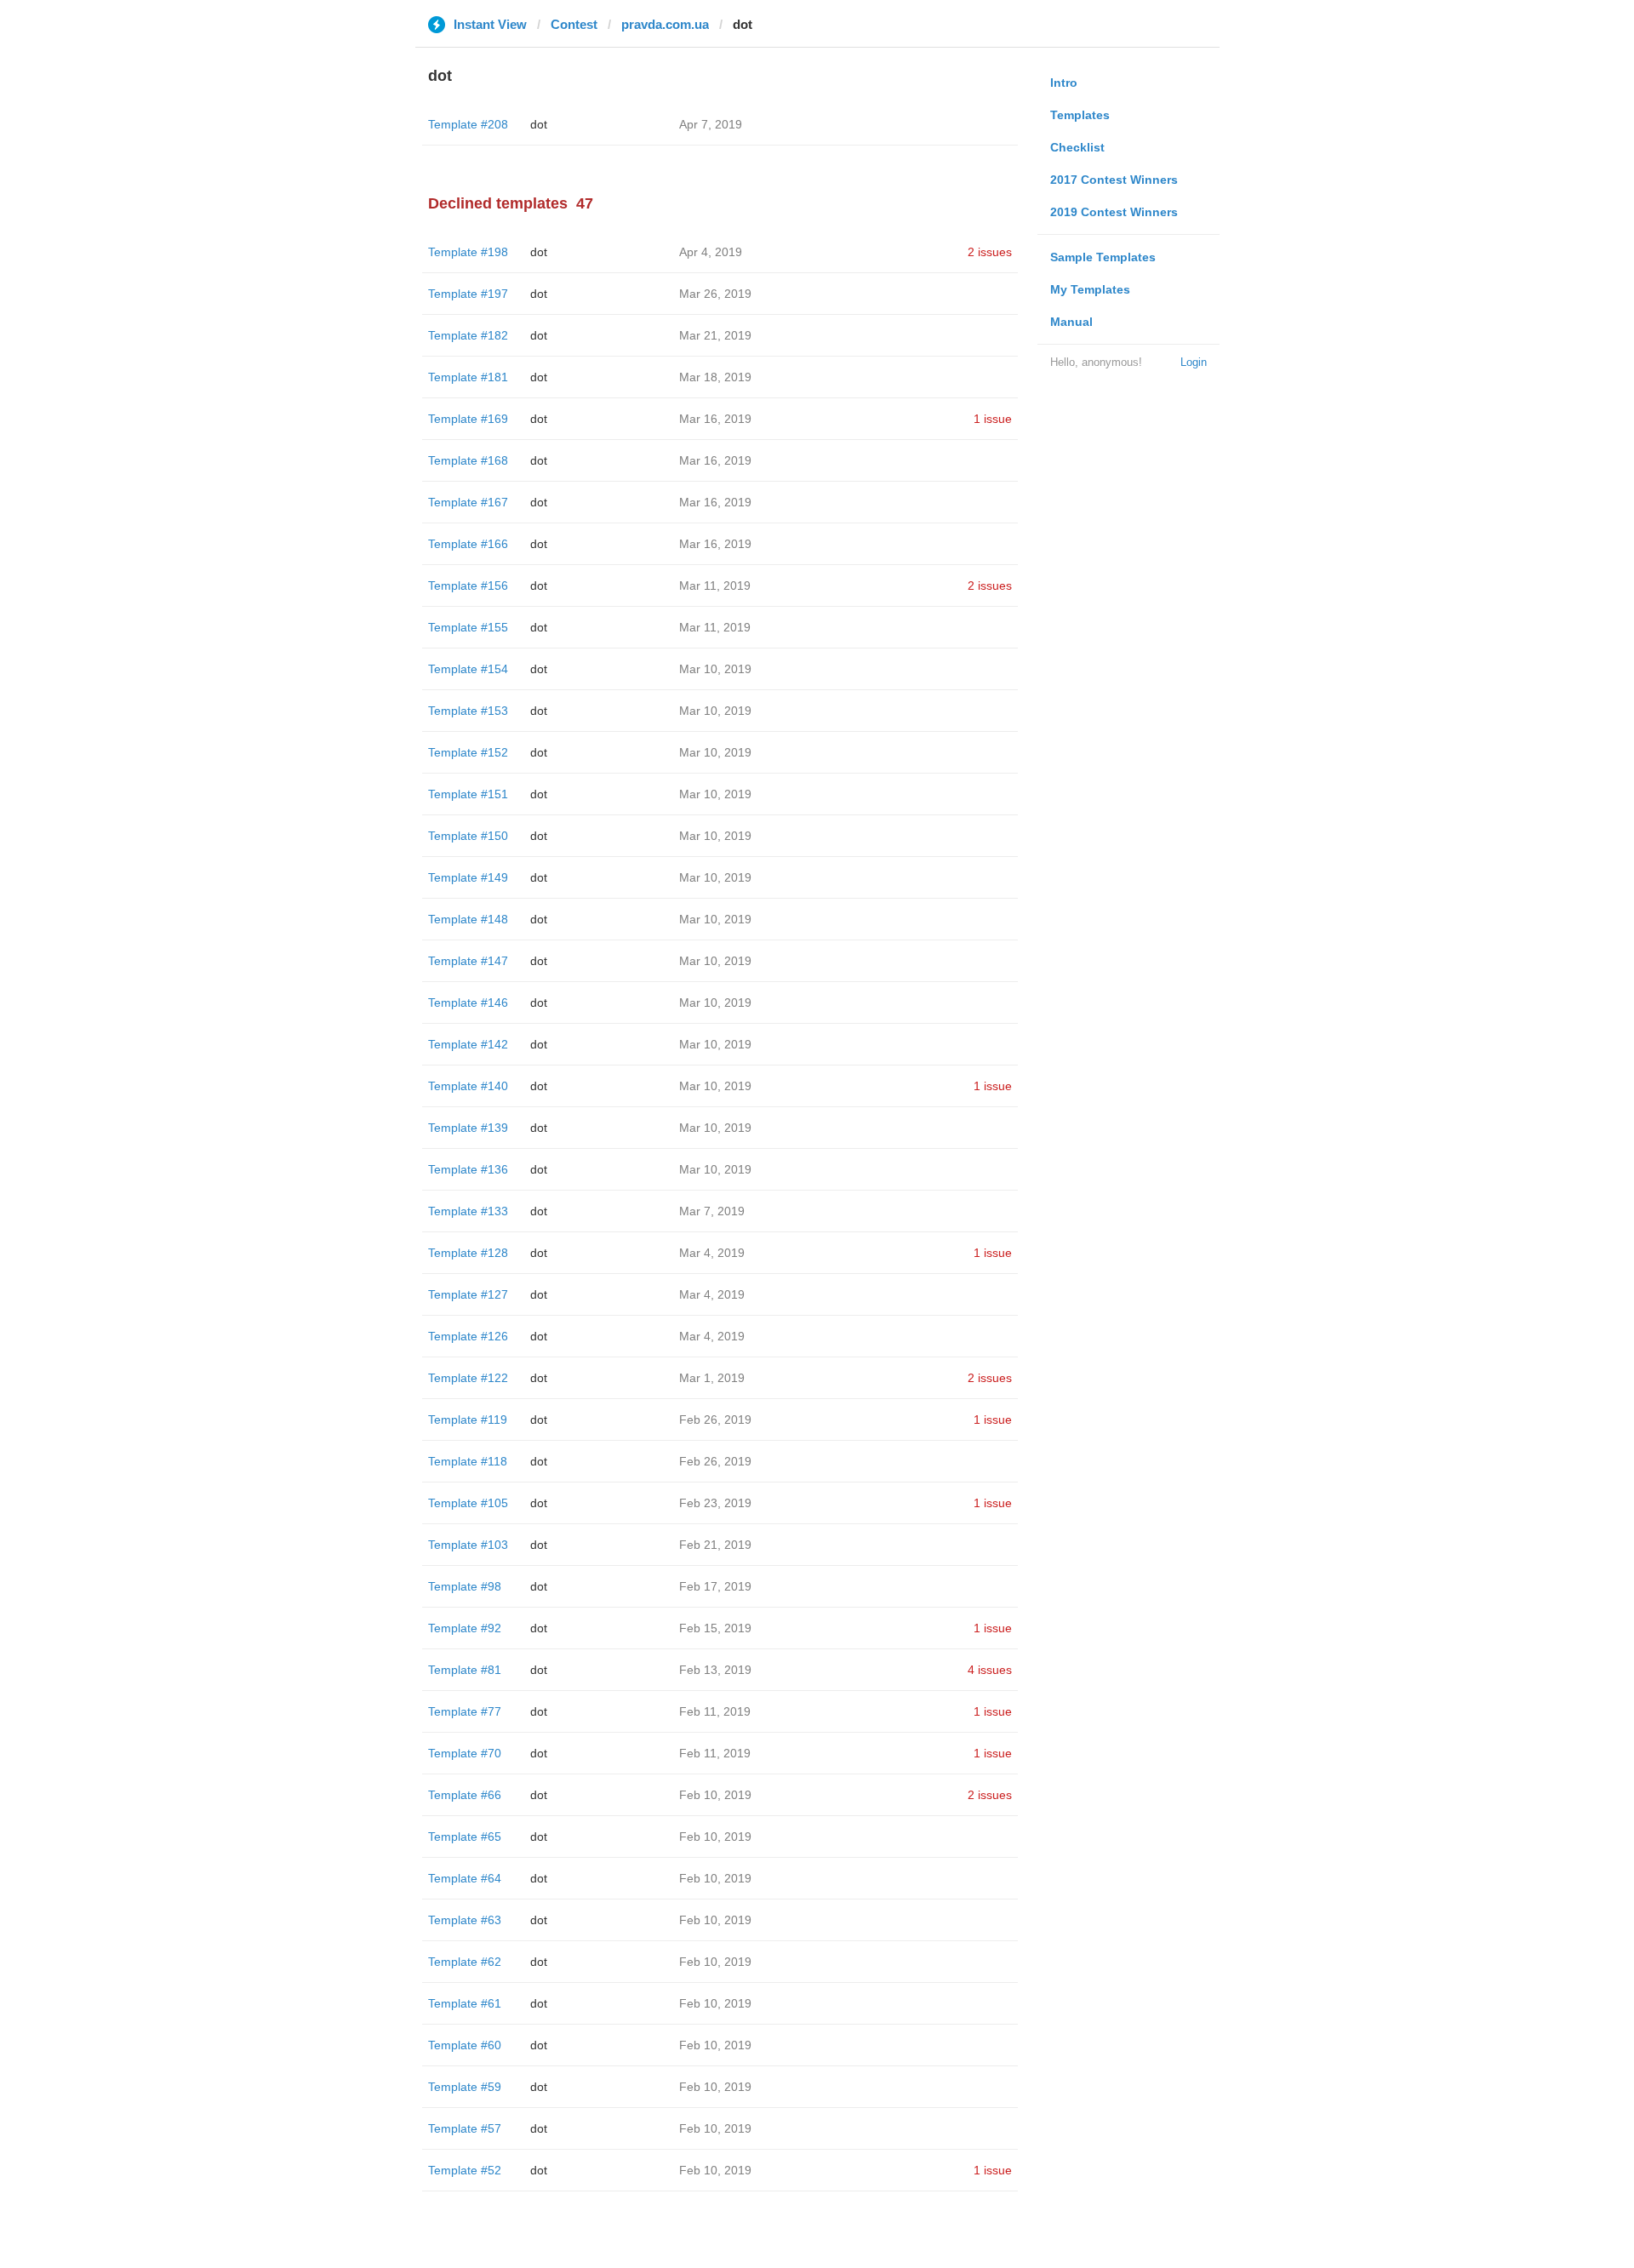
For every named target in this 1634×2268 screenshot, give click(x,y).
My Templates (1090, 289)
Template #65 (465, 1837)
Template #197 (468, 294)
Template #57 (465, 2128)
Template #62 (465, 1962)
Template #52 (465, 2170)
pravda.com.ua (665, 24)
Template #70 (465, 1753)
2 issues (990, 252)
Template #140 (468, 1086)
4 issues (990, 1670)
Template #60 (465, 2045)
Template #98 (465, 1586)
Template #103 (468, 1545)
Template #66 (465, 1795)
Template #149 (468, 877)
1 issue (993, 419)
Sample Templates (1103, 257)
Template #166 (468, 544)
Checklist (1077, 147)
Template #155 (468, 627)
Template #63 (465, 1920)
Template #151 (468, 794)
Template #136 (468, 1169)
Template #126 (468, 1336)
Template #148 (468, 919)
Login (1194, 362)
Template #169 (468, 419)
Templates (1080, 115)
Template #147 (468, 961)
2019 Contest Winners (1114, 212)
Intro (1064, 83)
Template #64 (465, 1878)
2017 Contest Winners (1114, 180)
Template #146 (468, 1003)
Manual (1071, 322)
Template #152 (468, 752)
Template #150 (468, 836)
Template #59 (465, 2087)
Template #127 (468, 1294)
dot (539, 124)
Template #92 (465, 1628)
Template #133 (468, 1211)
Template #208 (468, 124)
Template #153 (468, 711)
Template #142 (468, 1044)
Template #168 (468, 460)
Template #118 (468, 1461)
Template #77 (465, 1711)
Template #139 (468, 1128)
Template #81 (465, 1670)
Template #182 (468, 335)
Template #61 (465, 2003)
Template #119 (468, 1420)
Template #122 (468, 1378)
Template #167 (468, 502)
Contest (574, 24)
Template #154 (468, 669)
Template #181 (468, 377)
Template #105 (468, 1503)
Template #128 (468, 1253)
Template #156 (468, 586)
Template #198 (468, 252)
